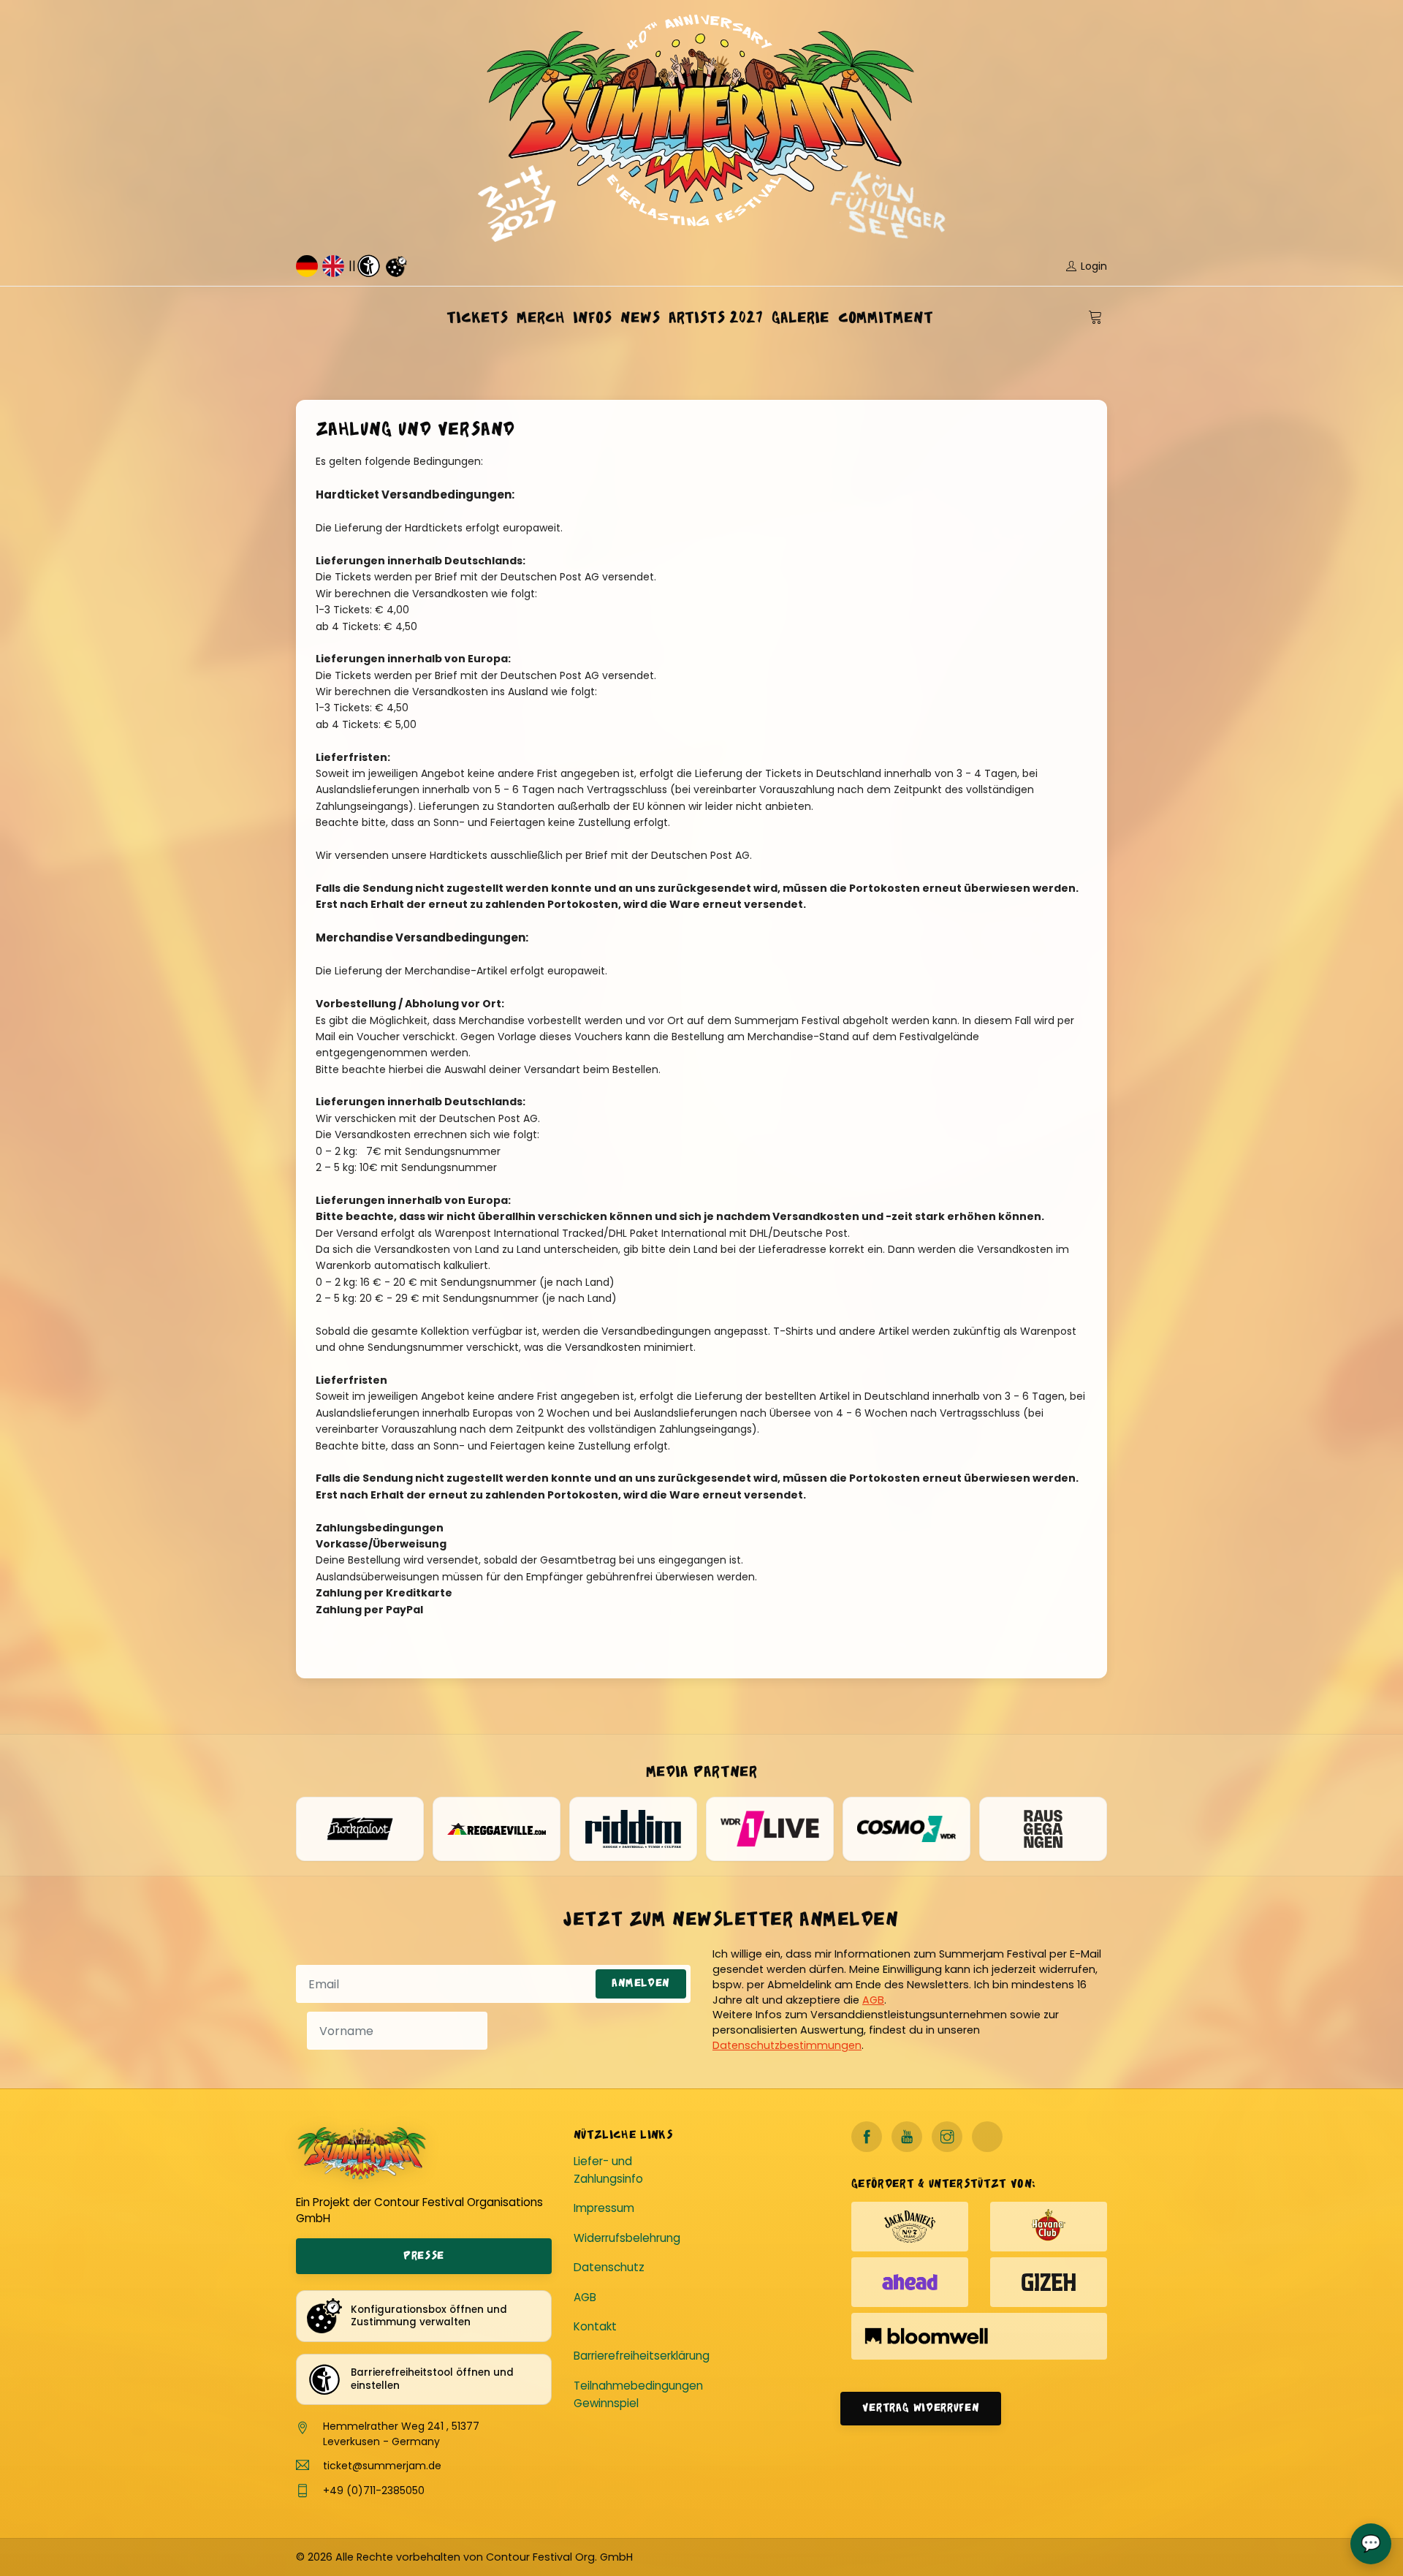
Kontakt (595, 2326)
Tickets (477, 318)
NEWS (640, 318)
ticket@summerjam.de (382, 2466)
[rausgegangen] (1043, 1829)
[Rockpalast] (360, 1829)
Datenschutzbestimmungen (787, 2045)
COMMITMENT (886, 318)
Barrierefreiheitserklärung (642, 2356)
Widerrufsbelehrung (627, 2238)
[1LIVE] (770, 1829)
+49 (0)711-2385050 (374, 2490)
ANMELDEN (641, 1984)
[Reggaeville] (497, 1829)
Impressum (604, 2208)
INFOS (592, 318)
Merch (540, 318)
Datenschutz (609, 2267)
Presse (424, 2256)
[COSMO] (906, 1829)
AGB (873, 2000)
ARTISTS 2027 (716, 318)
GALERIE (801, 318)
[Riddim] (633, 1829)
